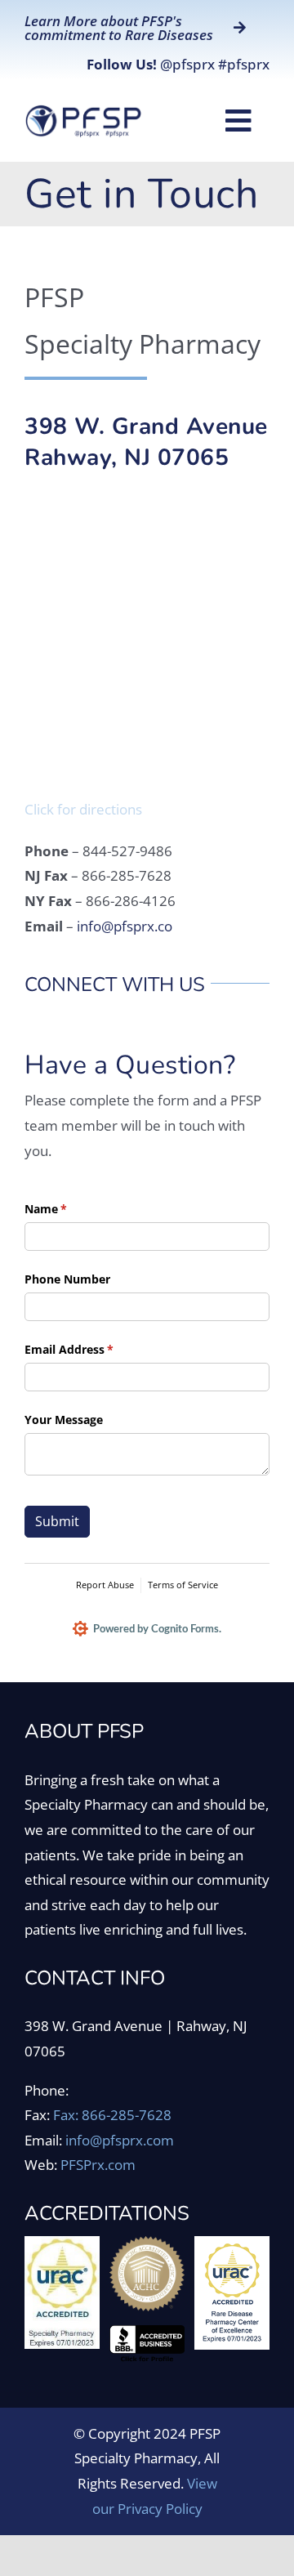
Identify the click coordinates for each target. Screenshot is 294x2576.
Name (69, 1209)
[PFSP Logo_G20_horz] (83, 111)
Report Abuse (105, 1585)
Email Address (93, 1349)
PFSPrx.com (98, 2165)
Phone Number (67, 1279)
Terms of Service (183, 1585)
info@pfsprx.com (120, 2140)
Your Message (64, 1420)
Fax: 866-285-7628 (112, 2115)
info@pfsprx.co (125, 926)
